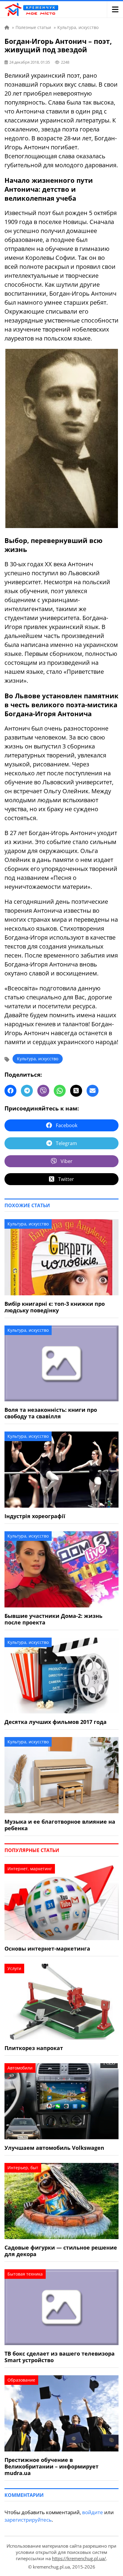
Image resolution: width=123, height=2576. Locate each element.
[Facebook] (10, 1091)
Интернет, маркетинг (30, 1869)
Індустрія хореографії (35, 1516)
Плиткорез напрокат (34, 2048)
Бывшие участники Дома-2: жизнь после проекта (53, 1619)
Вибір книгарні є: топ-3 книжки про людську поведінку (55, 1307)
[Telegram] (27, 1091)
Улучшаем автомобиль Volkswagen (54, 2148)
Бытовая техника (25, 2274)
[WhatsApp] (60, 1091)
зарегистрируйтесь (28, 2520)
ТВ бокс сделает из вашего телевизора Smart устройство (60, 2357)
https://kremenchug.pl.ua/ (79, 2558)
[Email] (93, 1091)
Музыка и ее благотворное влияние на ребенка (60, 1825)
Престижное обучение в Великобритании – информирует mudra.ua (51, 2466)
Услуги (14, 1968)
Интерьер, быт (23, 2168)
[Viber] (43, 1091)
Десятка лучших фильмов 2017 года (56, 1722)
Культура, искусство (38, 1059)
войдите (93, 2512)
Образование (21, 2380)
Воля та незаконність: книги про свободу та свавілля (51, 1413)
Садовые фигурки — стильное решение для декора (61, 2251)
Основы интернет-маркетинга (47, 1949)
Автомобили (20, 2068)
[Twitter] (76, 1091)
